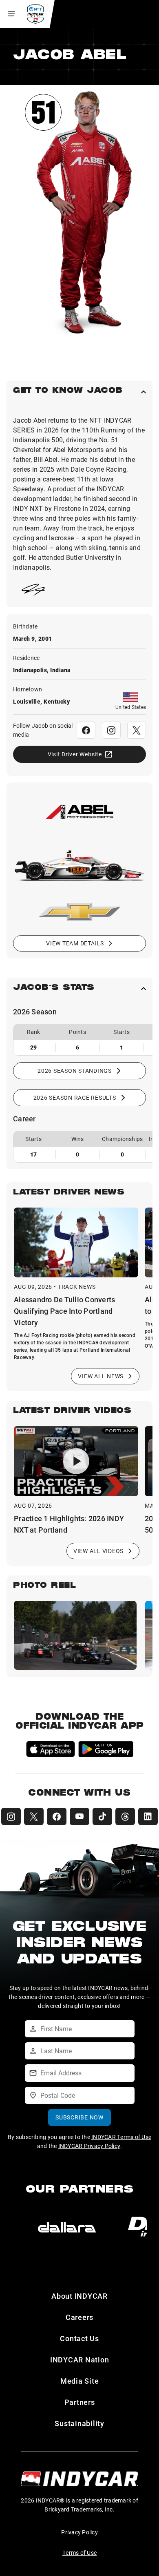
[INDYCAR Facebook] (57, 1816)
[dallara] (67, 2227)
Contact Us (79, 2338)
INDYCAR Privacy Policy (89, 2146)
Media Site (80, 2381)
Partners (80, 2402)
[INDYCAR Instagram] (11, 1816)
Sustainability (79, 2423)
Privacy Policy (79, 2532)
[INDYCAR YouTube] (79, 1816)
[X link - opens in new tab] (137, 730)
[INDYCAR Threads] (125, 1816)
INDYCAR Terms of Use (121, 2137)
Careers (79, 2317)
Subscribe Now (79, 2117)
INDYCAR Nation (80, 2360)
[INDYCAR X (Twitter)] (34, 1816)
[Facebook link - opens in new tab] (86, 730)
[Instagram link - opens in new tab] (111, 730)
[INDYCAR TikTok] (102, 1816)
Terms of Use (79, 2553)
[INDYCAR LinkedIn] (148, 1816)
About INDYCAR (79, 2296)
